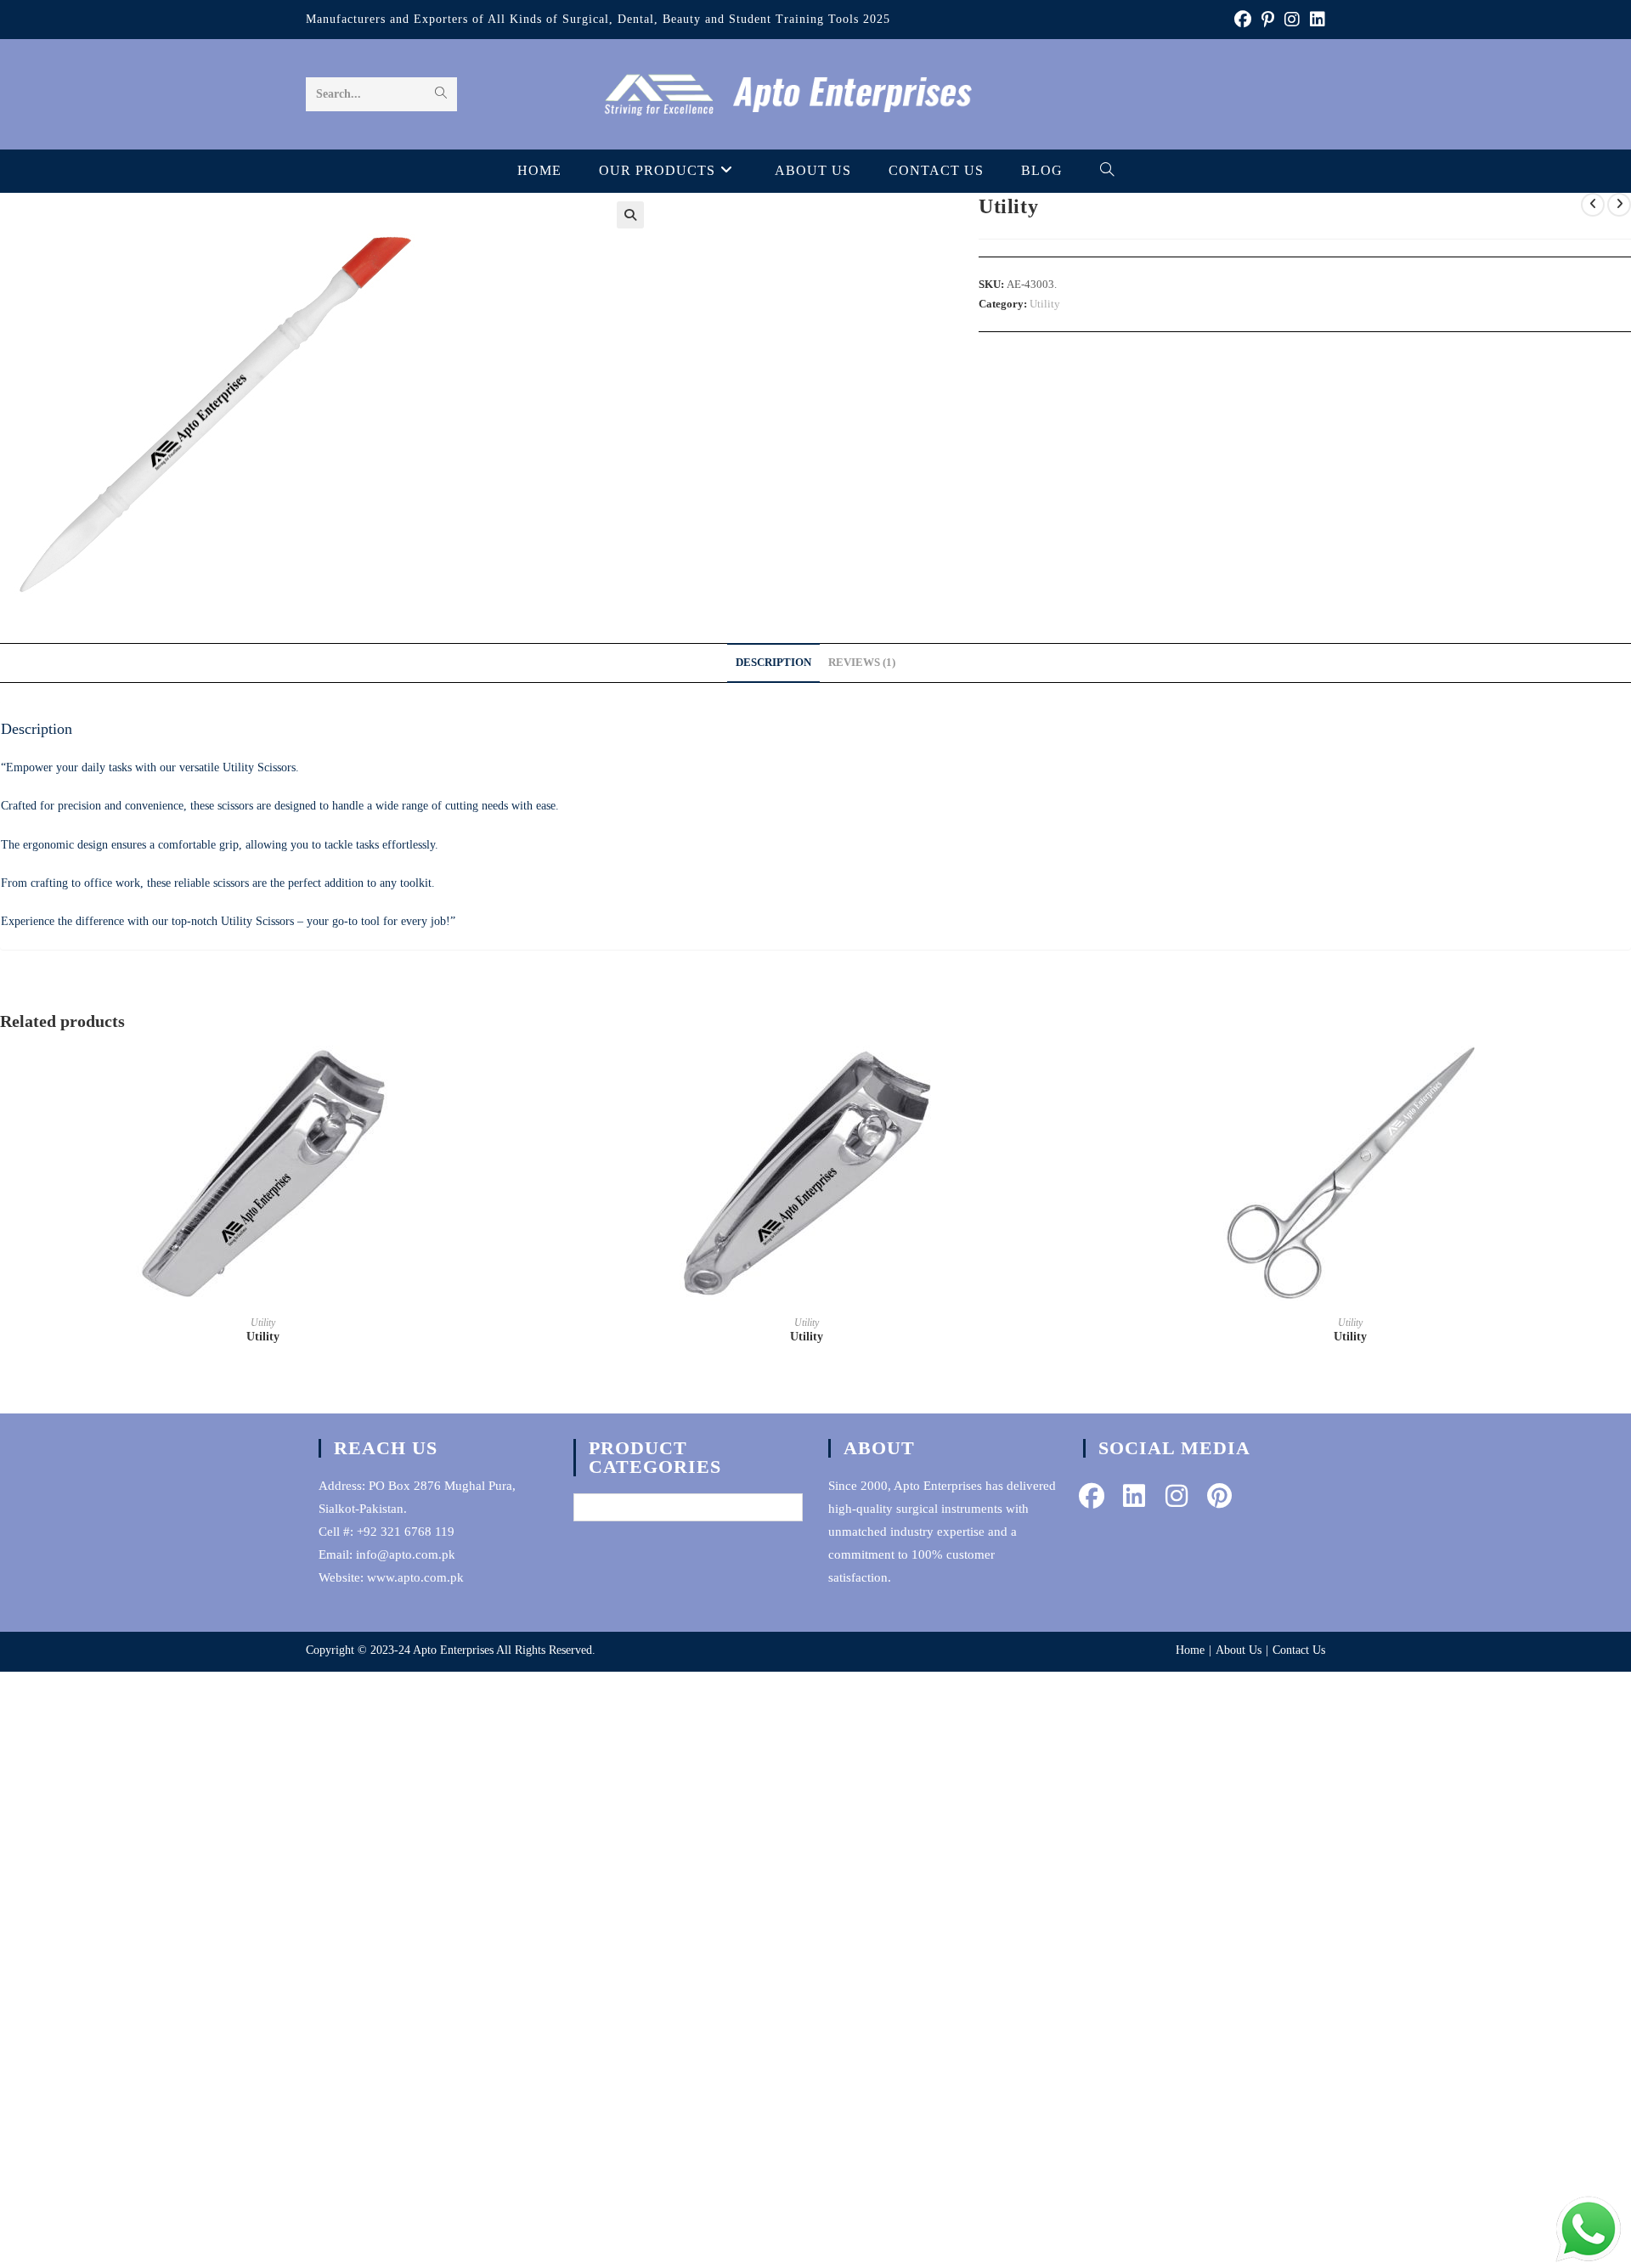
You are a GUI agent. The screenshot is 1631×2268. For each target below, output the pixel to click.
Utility (1045, 304)
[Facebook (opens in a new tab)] (1243, 20)
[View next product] (1619, 205)
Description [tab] (773, 663)
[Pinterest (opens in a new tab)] (1268, 20)
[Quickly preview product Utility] (522, 1075)
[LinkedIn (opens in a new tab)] (1315, 20)
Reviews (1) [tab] (862, 663)
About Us (1239, 1650)
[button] (630, 215)
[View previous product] (1593, 205)
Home (1190, 1650)
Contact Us (1299, 1650)
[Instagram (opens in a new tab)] (1292, 20)
